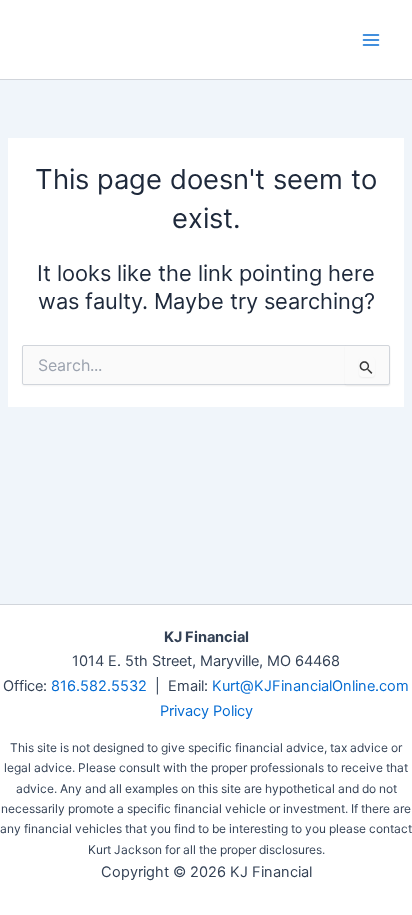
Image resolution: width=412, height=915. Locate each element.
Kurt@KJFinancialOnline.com (310, 686)
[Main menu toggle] (371, 40)
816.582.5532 (99, 686)
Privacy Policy (206, 711)
